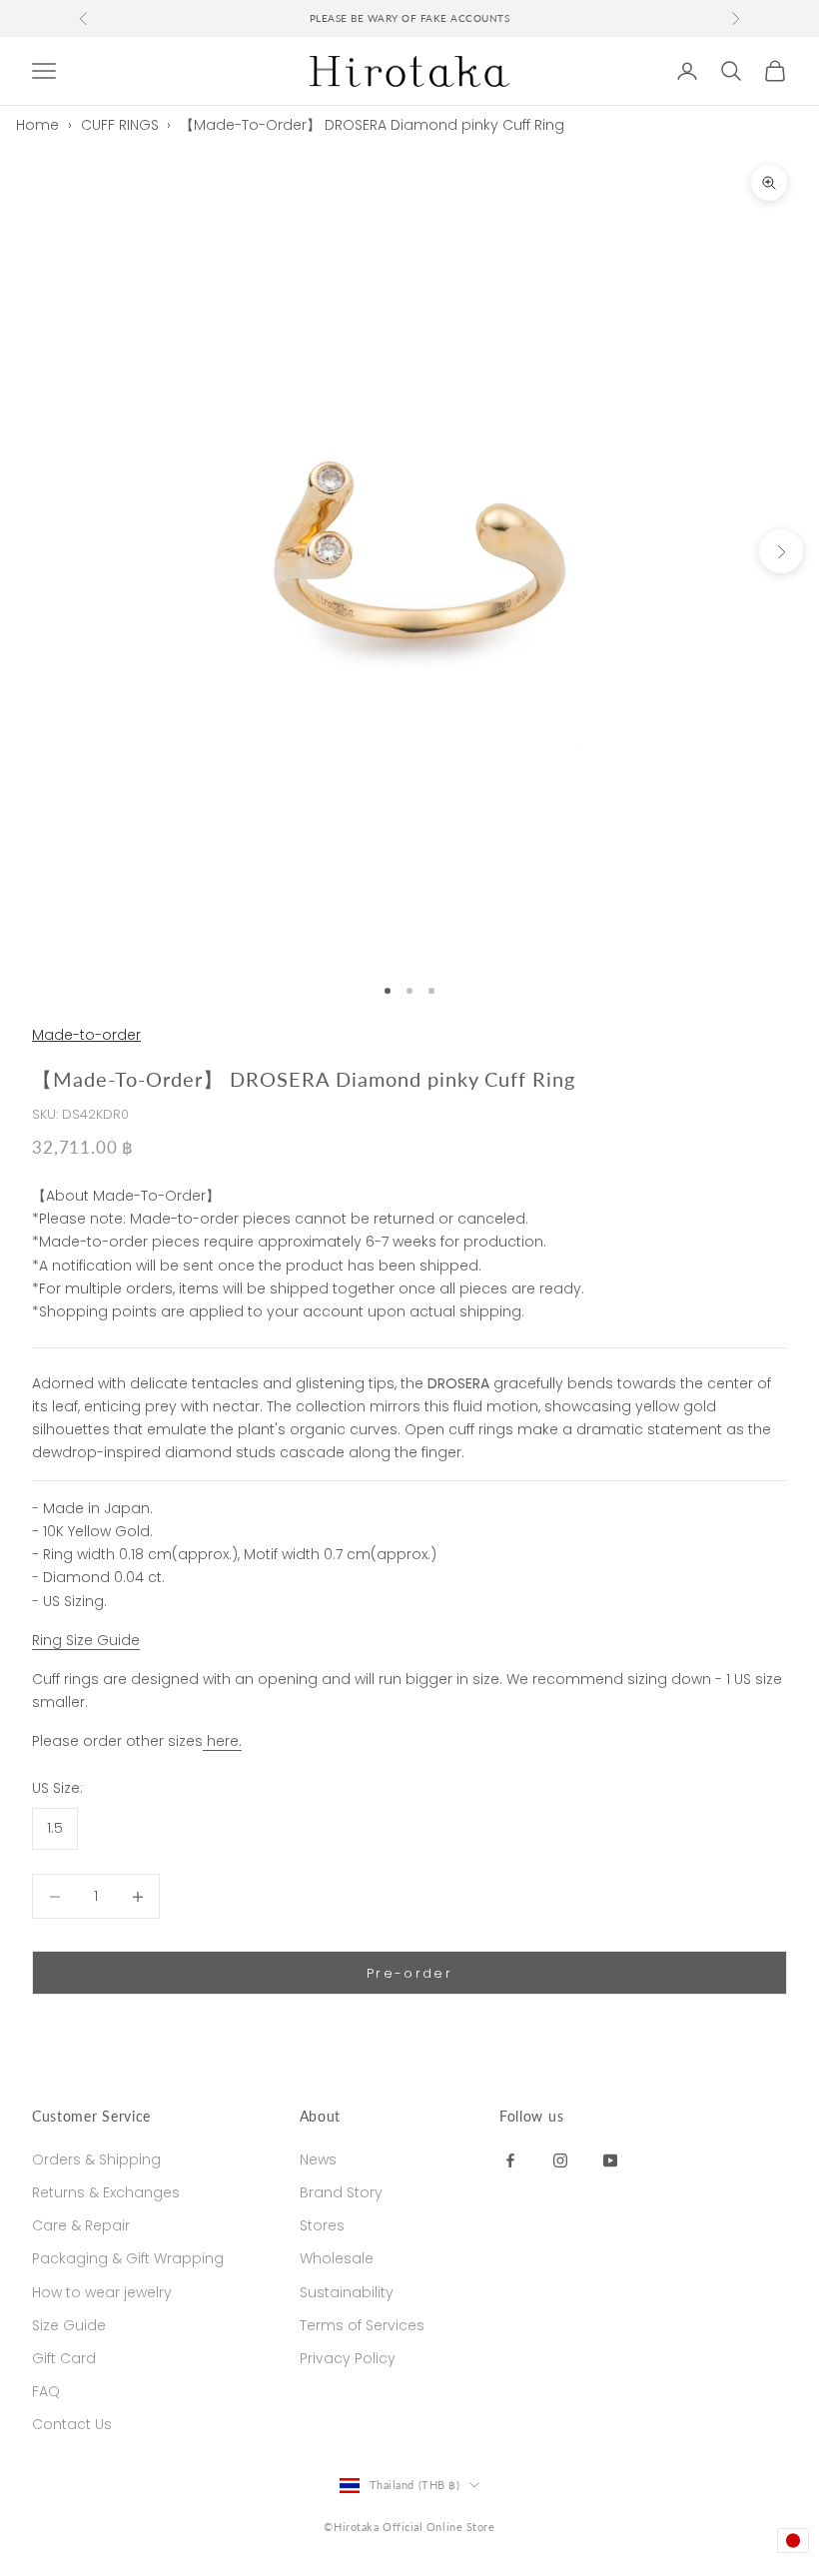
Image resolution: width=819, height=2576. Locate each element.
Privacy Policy (348, 2358)
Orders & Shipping (96, 2159)
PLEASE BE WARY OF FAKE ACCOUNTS (410, 18)
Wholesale (337, 2258)
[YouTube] (610, 2159)
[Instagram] (560, 2159)
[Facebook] (510, 2159)
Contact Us (72, 2424)
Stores (322, 2225)
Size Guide (69, 2325)
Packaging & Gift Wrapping (128, 2258)
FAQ (46, 2391)
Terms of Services (362, 2325)
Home (37, 125)
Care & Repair (81, 2225)
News (318, 2159)
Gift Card (64, 2358)
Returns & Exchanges (106, 2192)
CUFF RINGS (120, 125)
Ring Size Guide (86, 1640)
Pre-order (409, 1973)
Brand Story (341, 2192)
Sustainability (347, 2292)
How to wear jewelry (102, 2292)
